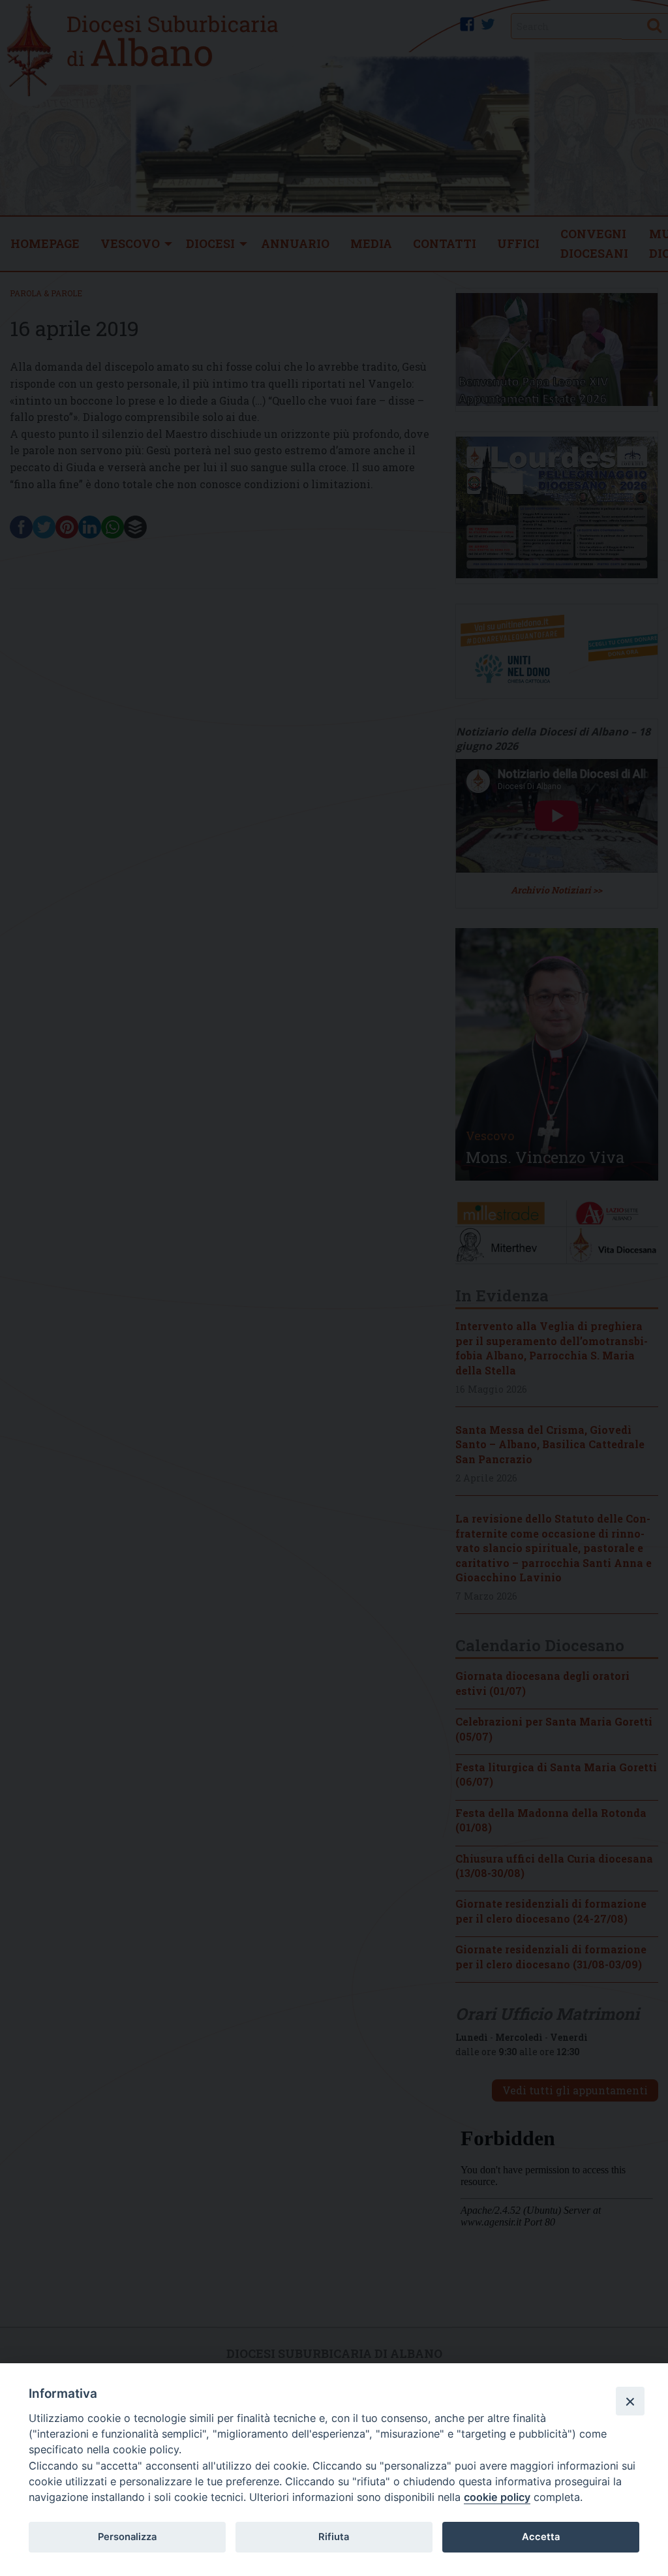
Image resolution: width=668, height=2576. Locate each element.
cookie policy (497, 2497)
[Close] (630, 2401)
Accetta (541, 2537)
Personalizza (127, 2537)
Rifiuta (334, 2537)
